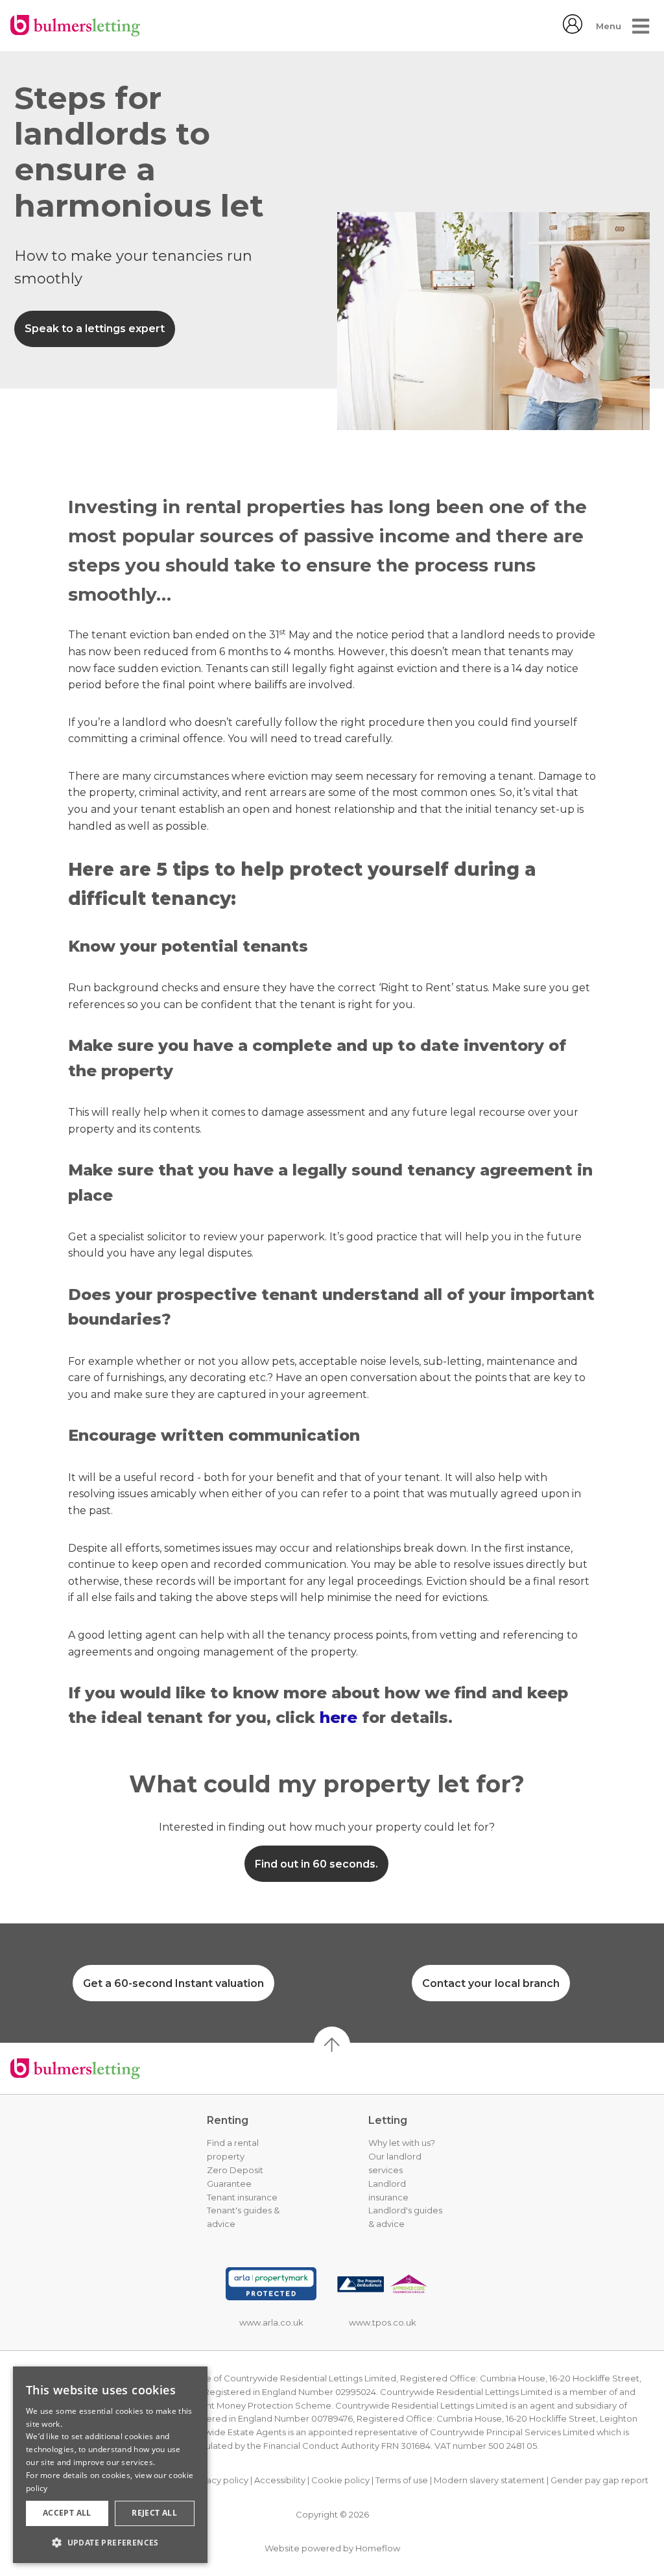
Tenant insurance (242, 2197)
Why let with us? (402, 2143)
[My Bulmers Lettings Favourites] (573, 30)
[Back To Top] (332, 2045)
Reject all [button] (154, 2513)
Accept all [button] (67, 2513)
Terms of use (402, 2480)
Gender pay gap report (599, 2480)
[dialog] (110, 2465)
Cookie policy (340, 2480)
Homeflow (378, 2548)
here (341, 1717)
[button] (110, 2542)
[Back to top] (75, 2069)
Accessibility (280, 2480)
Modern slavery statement (489, 2480)
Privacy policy (219, 2480)
